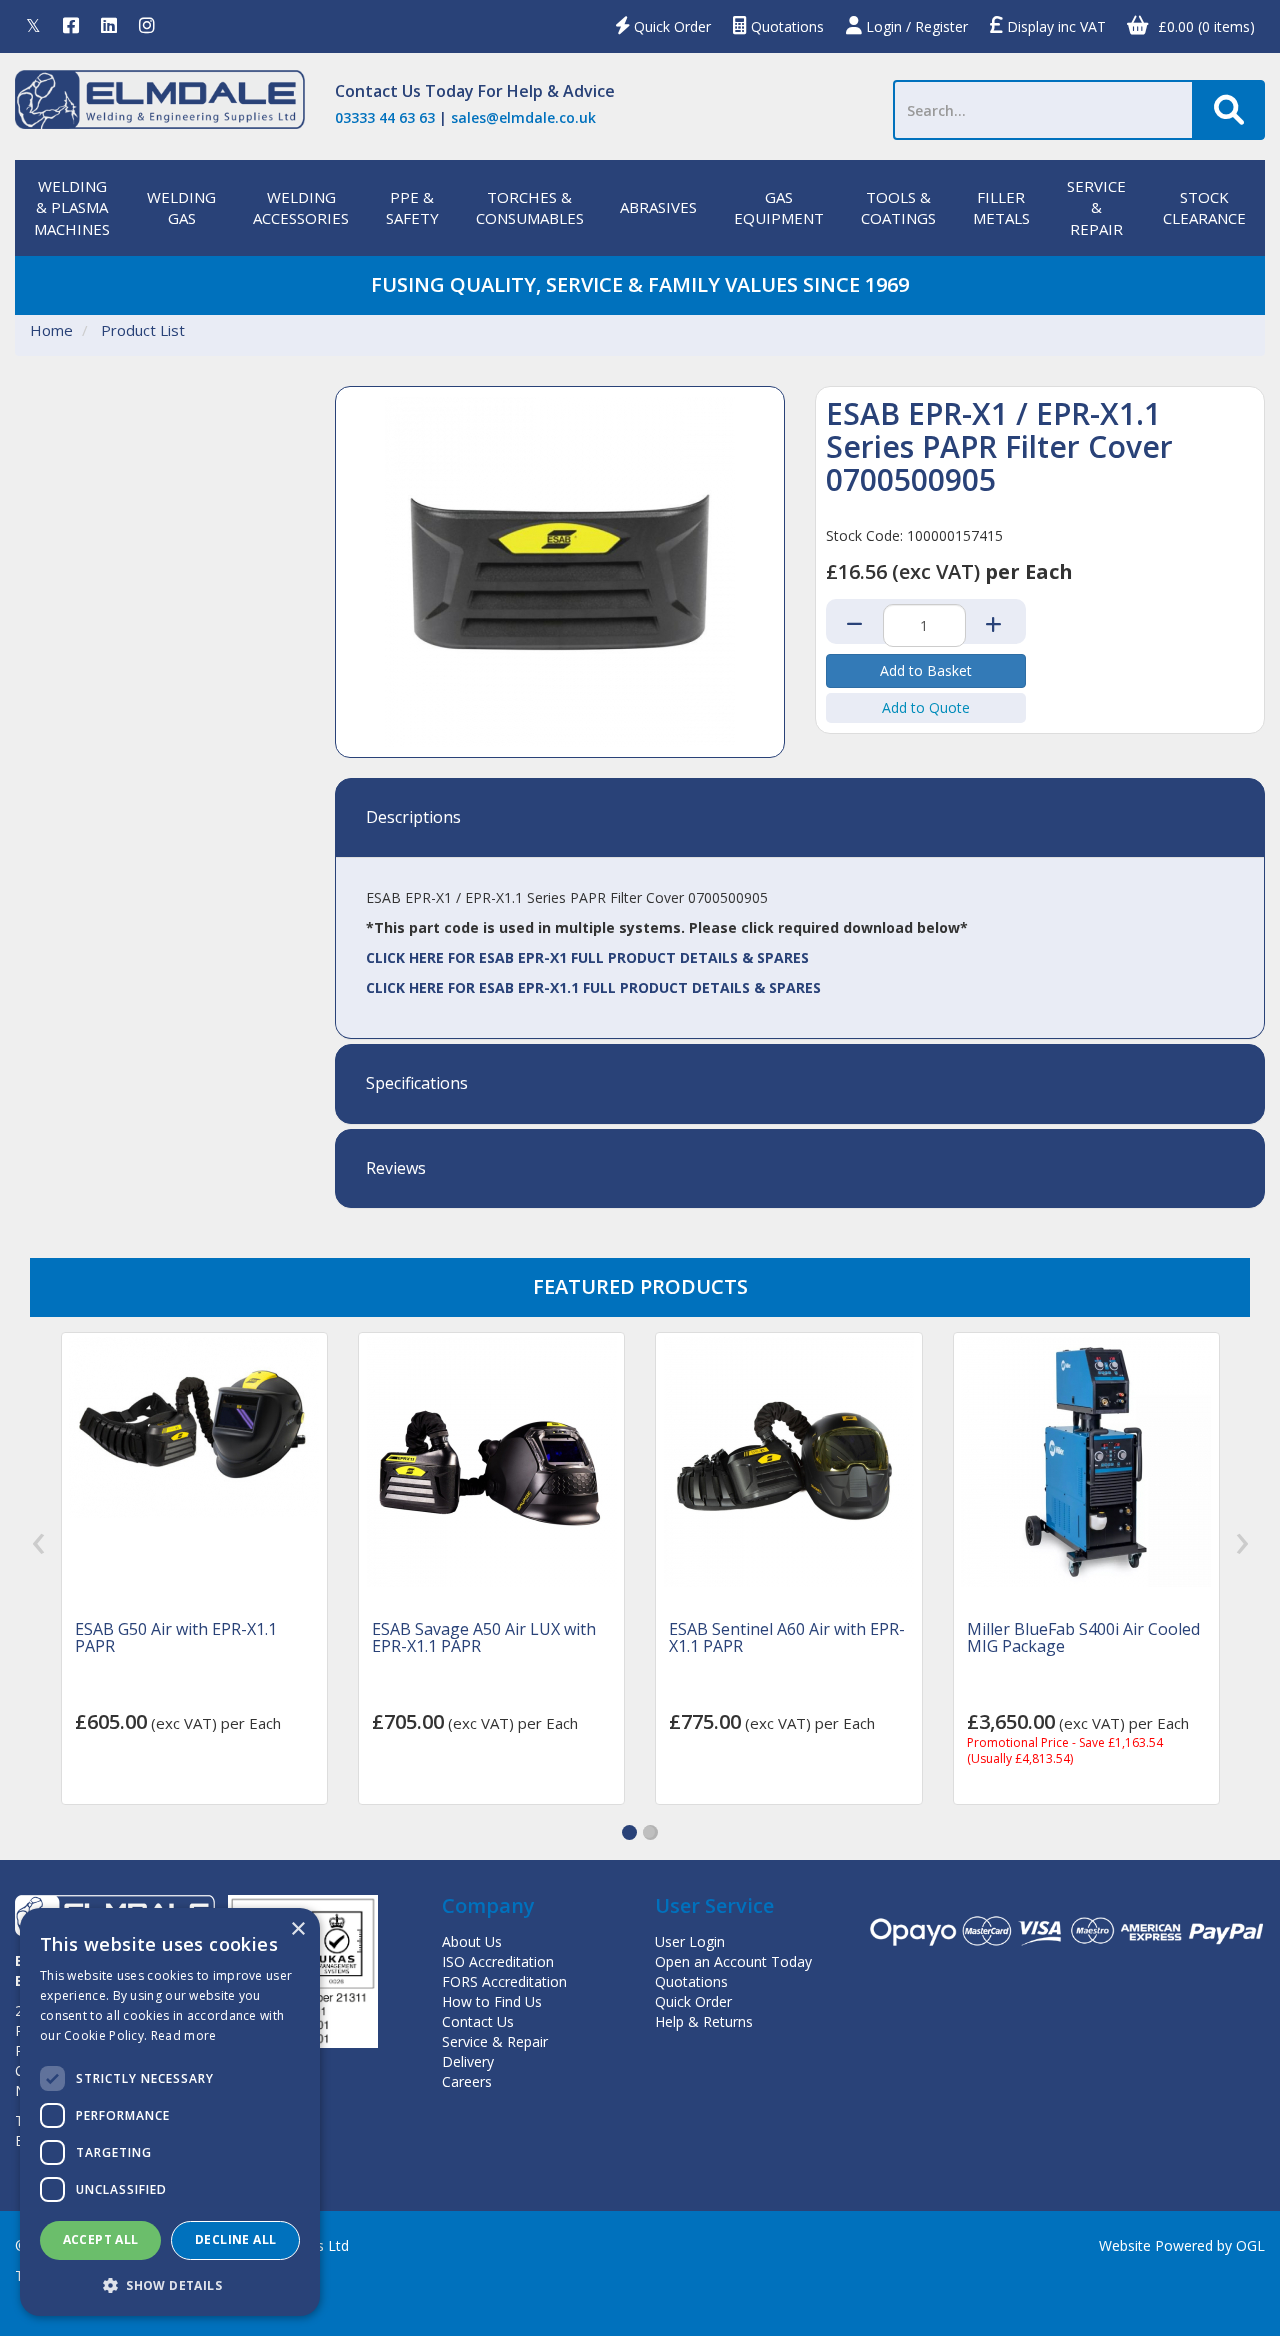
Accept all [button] (101, 2239)
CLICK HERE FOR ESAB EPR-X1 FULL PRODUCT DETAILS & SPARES (587, 957)
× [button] (297, 1929)
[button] (629, 1832)
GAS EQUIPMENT (779, 207)
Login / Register (915, 26)
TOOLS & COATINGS (898, 207)
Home (51, 330)
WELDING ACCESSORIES (301, 207)
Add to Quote (926, 707)
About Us (472, 1941)
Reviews (396, 1169)
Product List (143, 330)
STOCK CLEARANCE (1204, 207)
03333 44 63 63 (385, 117)
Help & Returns (704, 2021)
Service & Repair (495, 2041)
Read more (184, 2035)
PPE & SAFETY (412, 207)
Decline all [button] (235, 2239)
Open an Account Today (733, 1961)
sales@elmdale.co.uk (523, 117)
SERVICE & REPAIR (1096, 207)
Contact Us (378, 91)
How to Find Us (492, 2001)
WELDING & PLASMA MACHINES (72, 207)
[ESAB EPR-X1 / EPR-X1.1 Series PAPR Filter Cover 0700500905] (560, 572)
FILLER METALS (1001, 207)
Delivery (468, 2061)
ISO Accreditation (498, 1961)
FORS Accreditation (504, 1981)
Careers (467, 2081)
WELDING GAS (181, 207)
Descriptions (413, 818)
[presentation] (38, 1543)
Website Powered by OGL (1182, 2245)
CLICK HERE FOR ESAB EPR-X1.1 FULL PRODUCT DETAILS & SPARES (593, 987)
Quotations (785, 26)
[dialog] (170, 2112)
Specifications (417, 1084)
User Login (690, 1941)
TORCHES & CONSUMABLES (530, 207)
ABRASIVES (658, 207)
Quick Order (670, 26)
